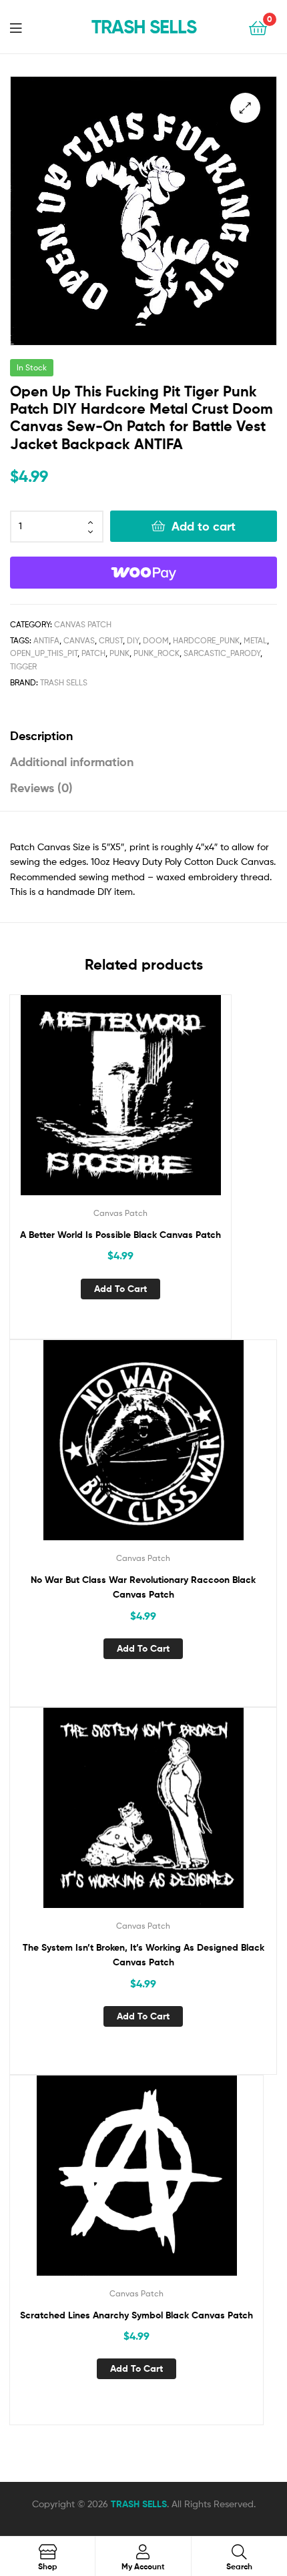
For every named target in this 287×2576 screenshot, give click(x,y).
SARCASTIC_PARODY (222, 653)
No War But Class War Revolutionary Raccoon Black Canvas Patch (143, 1587)
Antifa (46, 640)
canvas (79, 640)
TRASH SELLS (144, 27)
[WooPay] (143, 573)
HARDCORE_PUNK (206, 640)
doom (156, 640)
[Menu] (24, 27)
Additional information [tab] (72, 762)
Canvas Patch (83, 624)
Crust (111, 640)
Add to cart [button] (120, 1289)
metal (255, 640)
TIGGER (23, 666)
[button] (245, 108)
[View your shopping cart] (258, 27)
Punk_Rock (157, 653)
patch (93, 653)
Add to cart (204, 526)
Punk (119, 653)
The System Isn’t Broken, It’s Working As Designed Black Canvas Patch (143, 1955)
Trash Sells (64, 682)
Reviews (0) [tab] (41, 788)
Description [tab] (41, 736)
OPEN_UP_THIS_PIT (44, 653)
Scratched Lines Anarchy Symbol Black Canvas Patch (136, 2315)
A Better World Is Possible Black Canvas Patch (120, 1235)
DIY (133, 640)
